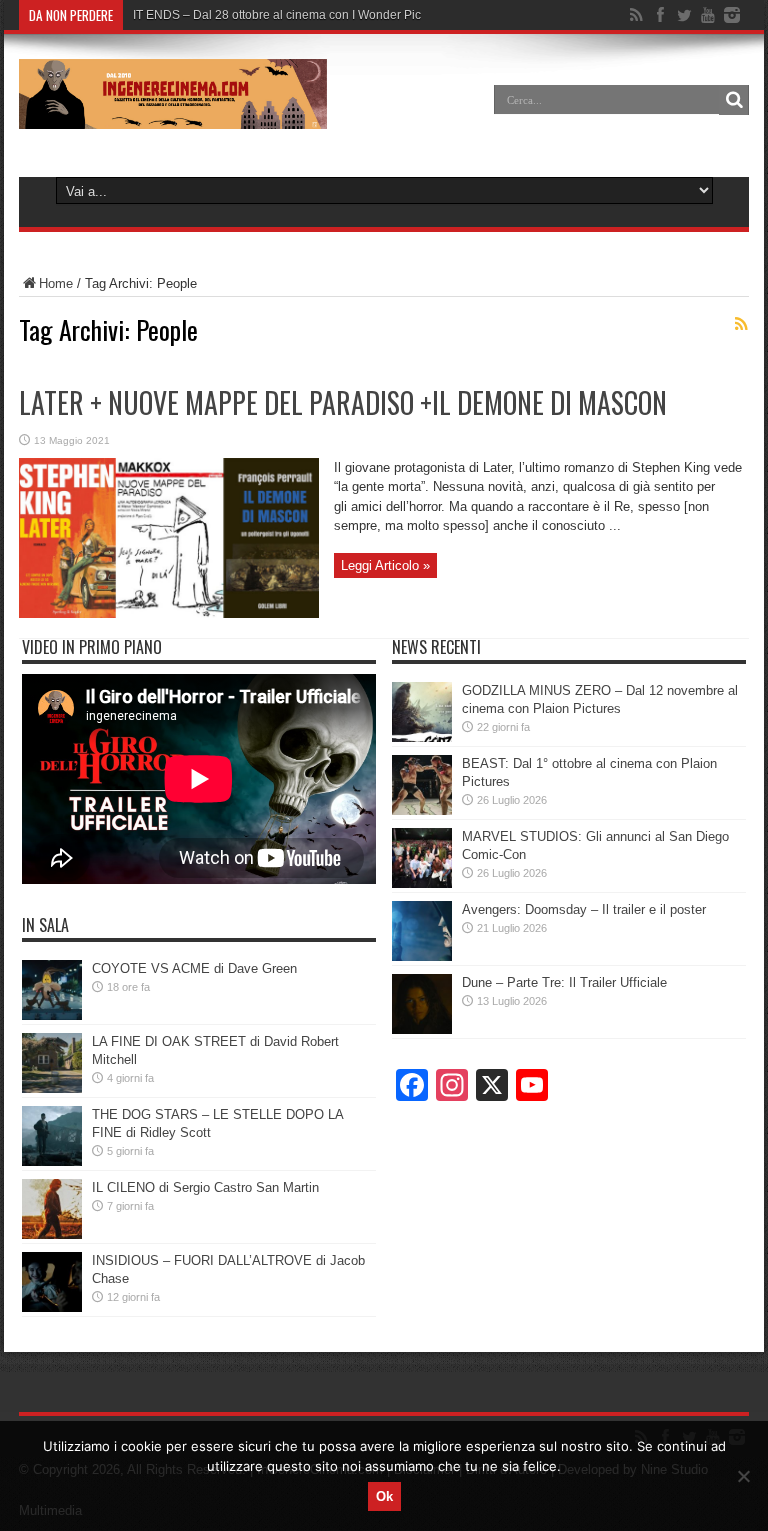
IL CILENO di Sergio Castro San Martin (205, 1187)
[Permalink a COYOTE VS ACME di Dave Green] (52, 1015)
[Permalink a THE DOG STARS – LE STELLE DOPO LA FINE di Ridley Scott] (52, 1161)
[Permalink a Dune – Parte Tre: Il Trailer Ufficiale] (422, 1029)
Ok (384, 1496)
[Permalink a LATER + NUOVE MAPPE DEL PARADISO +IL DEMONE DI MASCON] (169, 613)
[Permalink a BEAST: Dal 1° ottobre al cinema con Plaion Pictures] (422, 810)
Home (56, 283)
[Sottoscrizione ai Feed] (741, 324)
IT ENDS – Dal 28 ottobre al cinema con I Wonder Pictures (290, 15)
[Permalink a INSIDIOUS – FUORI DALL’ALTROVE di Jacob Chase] (52, 1307)
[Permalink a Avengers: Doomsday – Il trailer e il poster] (422, 956)
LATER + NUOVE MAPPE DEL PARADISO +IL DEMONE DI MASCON (343, 402)
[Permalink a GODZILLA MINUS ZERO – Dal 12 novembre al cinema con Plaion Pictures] (422, 737)
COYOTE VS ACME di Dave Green (194, 968)
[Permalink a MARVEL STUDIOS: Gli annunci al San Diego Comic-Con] (422, 883)
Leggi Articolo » (385, 565)
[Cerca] (734, 100)
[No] (743, 1476)
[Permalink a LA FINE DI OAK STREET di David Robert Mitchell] (52, 1088)
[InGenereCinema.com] (173, 114)
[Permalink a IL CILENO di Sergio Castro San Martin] (52, 1234)
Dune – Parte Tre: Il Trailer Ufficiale (564, 982)
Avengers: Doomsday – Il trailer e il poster (584, 909)
